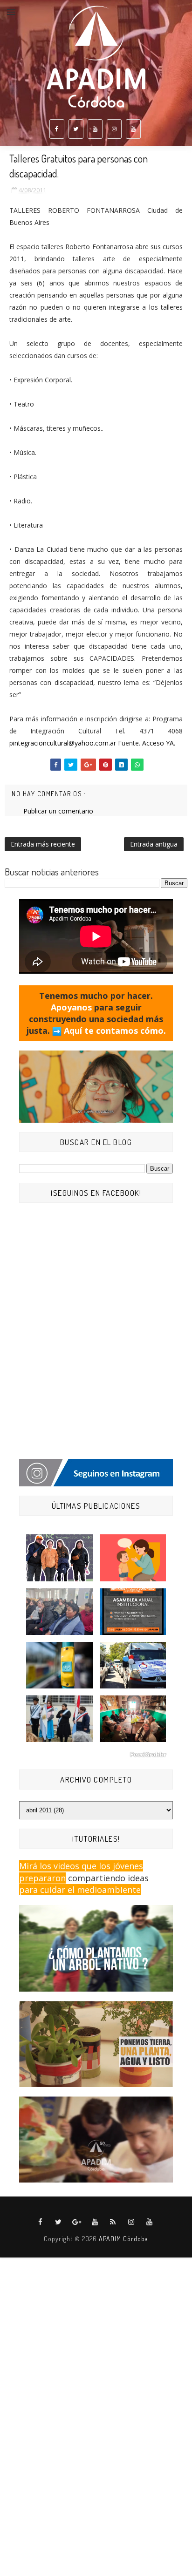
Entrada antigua (154, 844)
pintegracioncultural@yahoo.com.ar (63, 743)
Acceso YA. (159, 743)
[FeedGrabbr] (96, 1755)
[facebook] (57, 129)
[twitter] (76, 129)
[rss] (113, 2222)
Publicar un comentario (58, 811)
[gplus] (77, 2222)
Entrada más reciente (43, 844)
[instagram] (114, 129)
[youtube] (95, 129)
